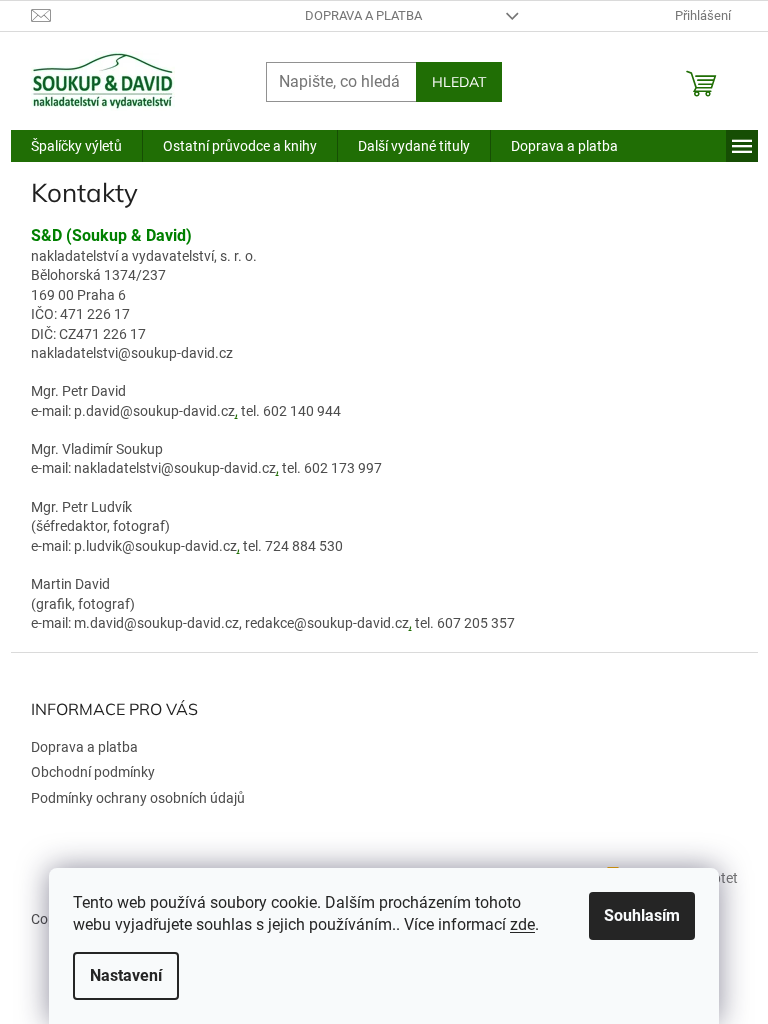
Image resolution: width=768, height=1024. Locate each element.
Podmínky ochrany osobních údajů (138, 798)
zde (522, 924)
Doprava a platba (363, 15)
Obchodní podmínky (93, 772)
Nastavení (126, 975)
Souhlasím (642, 915)
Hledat (459, 82)
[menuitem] (76, 146)
